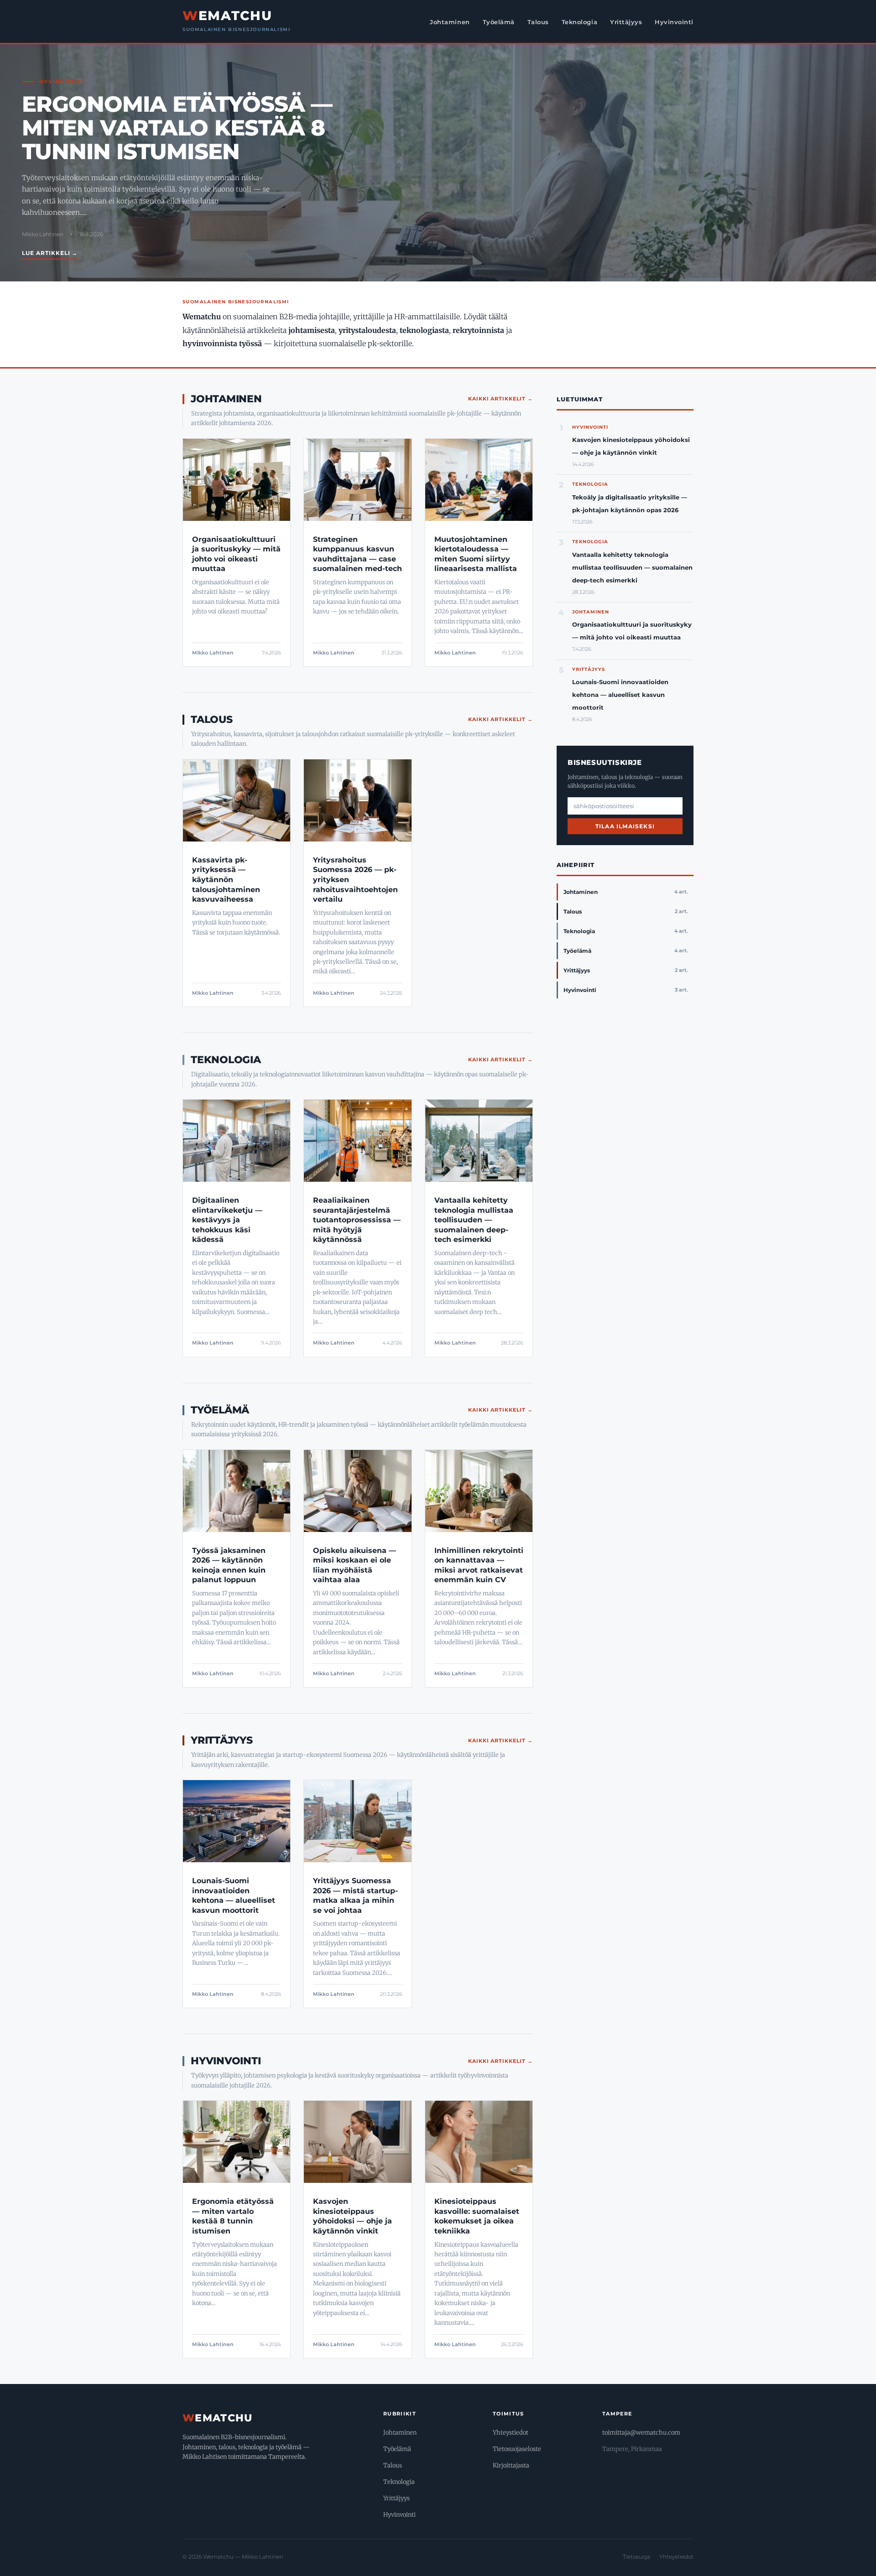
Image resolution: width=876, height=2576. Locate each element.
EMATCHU (227, 16)
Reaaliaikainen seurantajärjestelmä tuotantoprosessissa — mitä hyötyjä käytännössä (357, 1220)
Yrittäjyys (626, 22)
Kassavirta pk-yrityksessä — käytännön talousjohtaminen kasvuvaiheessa (226, 880)
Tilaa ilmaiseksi (625, 826)
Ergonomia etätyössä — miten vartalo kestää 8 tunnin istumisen (177, 128)
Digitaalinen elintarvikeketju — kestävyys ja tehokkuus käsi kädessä (227, 1220)
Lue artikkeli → (50, 253)
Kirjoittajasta (511, 2465)
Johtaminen (450, 22)
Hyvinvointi (674, 22)
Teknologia (579, 22)
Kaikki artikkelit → (501, 399)
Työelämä (499, 22)
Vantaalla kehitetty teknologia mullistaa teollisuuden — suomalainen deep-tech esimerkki (474, 1220)
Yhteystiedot (511, 2433)
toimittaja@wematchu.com (641, 2433)
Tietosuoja (636, 2557)
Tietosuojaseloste (517, 2449)
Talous (538, 22)
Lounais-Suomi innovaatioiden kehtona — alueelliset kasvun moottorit (620, 695)
